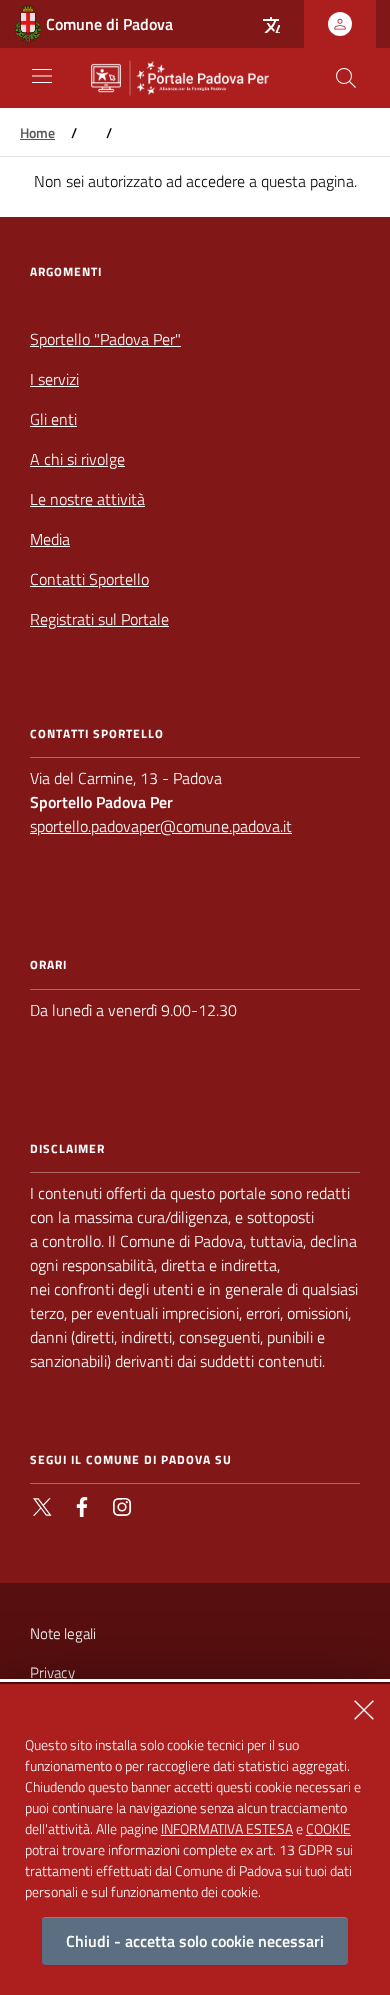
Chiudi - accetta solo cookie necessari (195, 1941)
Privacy (52, 1672)
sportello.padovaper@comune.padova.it (161, 826)
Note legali (63, 1633)
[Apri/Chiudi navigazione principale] (42, 76)
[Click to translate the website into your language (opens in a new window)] (271, 24)
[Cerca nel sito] (346, 78)
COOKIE (328, 1828)
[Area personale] (340, 24)
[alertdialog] (195, 1839)
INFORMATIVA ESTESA (227, 1828)
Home (37, 133)
